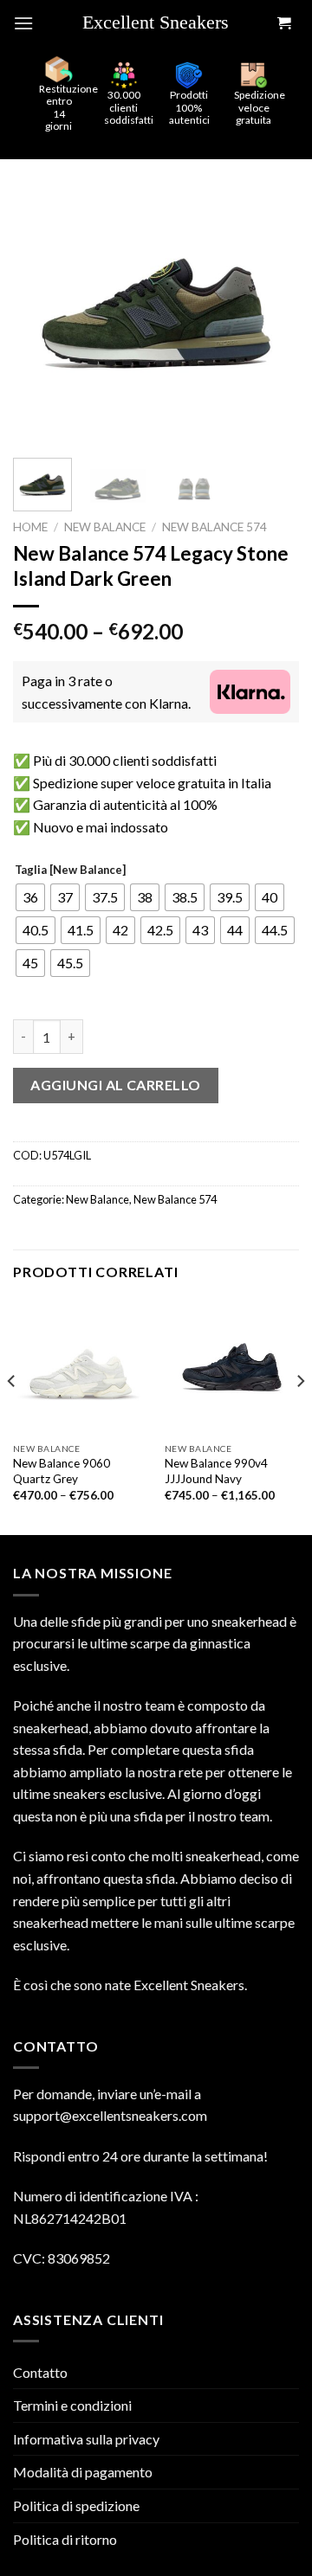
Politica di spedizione (76, 2505)
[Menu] (23, 23)
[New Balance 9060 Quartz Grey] (80, 1367)
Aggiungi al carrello (116, 1085)
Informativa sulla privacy (86, 2439)
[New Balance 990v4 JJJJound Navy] (232, 1367)
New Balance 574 (214, 527)
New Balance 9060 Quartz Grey (62, 1471)
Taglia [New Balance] (70, 870)
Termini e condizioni (72, 2405)
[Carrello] (283, 24)
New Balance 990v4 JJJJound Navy (216, 1471)
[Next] (271, 302)
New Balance (105, 527)
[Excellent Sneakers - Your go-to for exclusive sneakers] (163, 23)
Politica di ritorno (65, 2539)
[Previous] (41, 302)
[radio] (30, 897)
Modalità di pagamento (83, 2472)
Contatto (40, 2372)
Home (30, 527)
